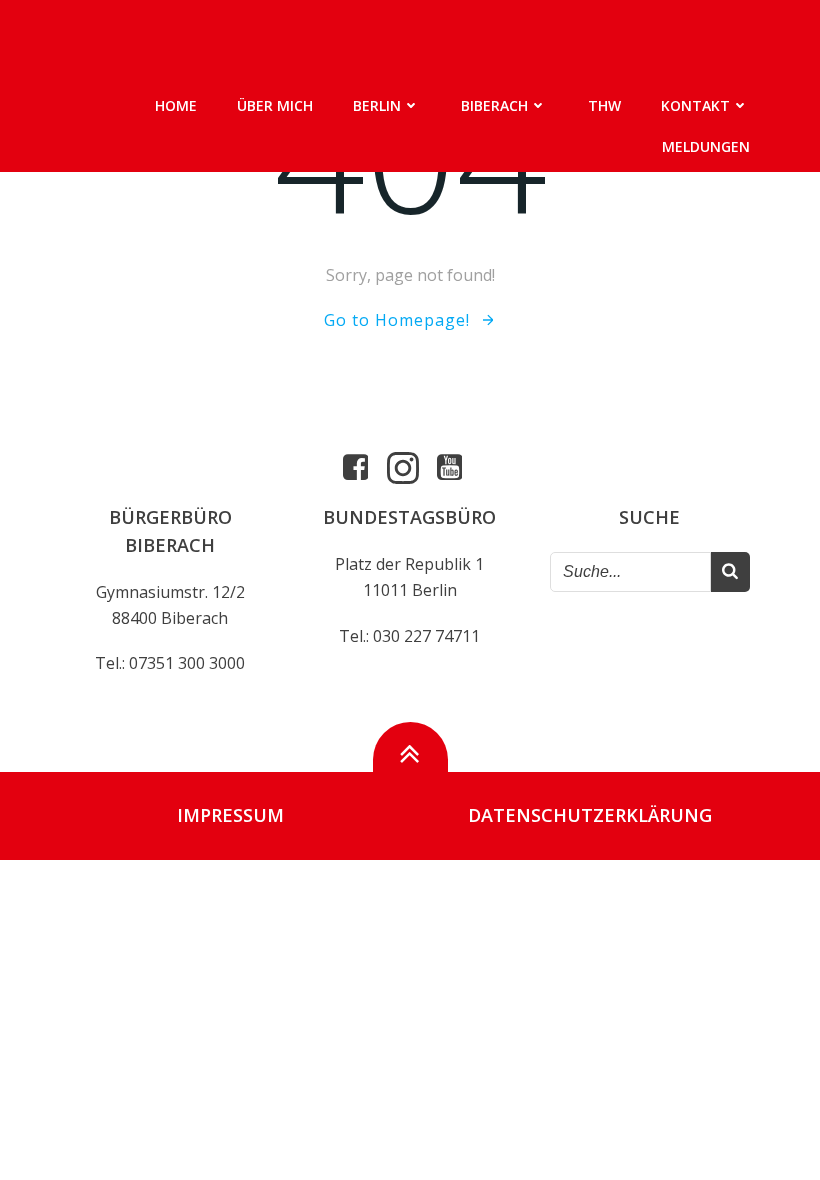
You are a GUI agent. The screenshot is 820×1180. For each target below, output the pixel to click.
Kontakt (695, 105)
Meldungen (706, 146)
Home (176, 105)
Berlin (377, 105)
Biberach (494, 105)
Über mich (275, 105)
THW (604, 105)
